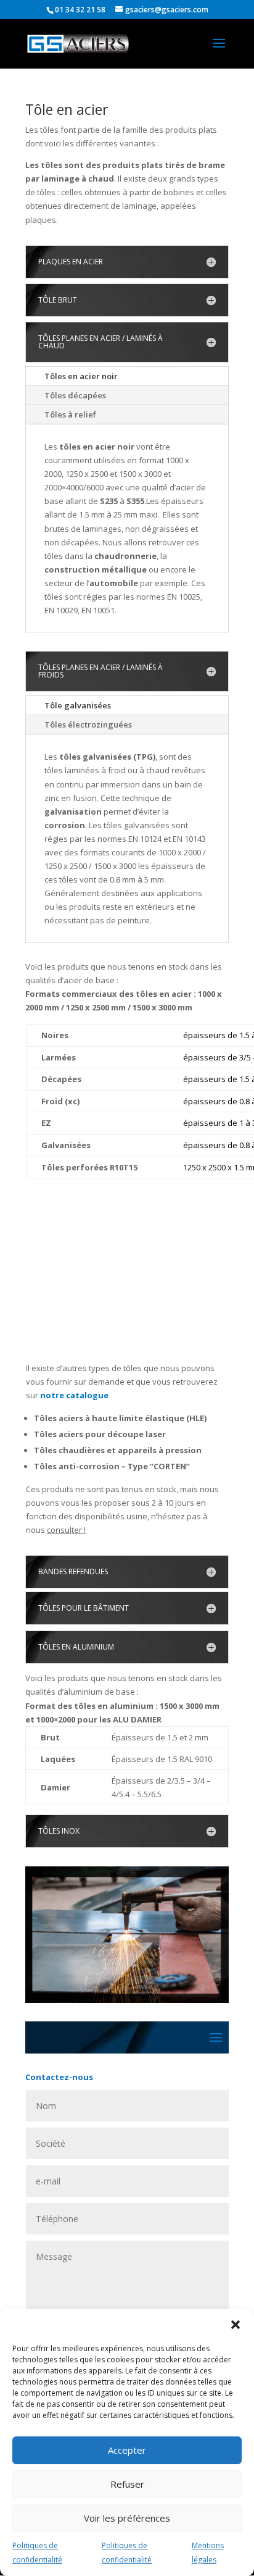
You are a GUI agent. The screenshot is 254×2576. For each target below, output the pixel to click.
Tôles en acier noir (81, 376)
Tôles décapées (75, 395)
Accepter (127, 2450)
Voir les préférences (127, 2518)
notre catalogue (75, 1395)
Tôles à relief (70, 414)
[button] (236, 2325)
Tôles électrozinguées (88, 724)
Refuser (127, 2484)
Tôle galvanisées (78, 705)
